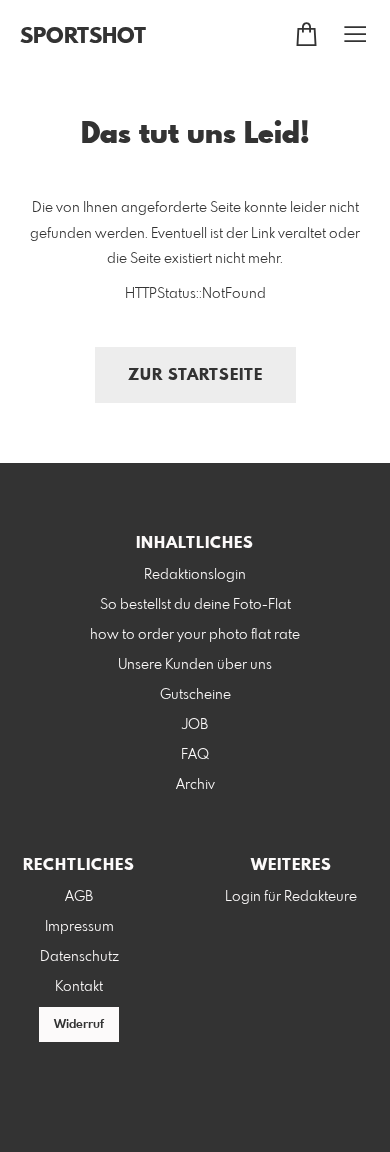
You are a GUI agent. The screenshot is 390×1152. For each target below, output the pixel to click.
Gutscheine (195, 695)
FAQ (195, 755)
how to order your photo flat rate (195, 635)
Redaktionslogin (195, 575)
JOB (195, 725)
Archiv (195, 785)
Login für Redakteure (291, 897)
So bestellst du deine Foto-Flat (195, 605)
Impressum (79, 927)
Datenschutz (79, 957)
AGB (79, 897)
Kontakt (79, 987)
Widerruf (79, 1025)
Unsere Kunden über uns (195, 665)
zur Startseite (195, 375)
